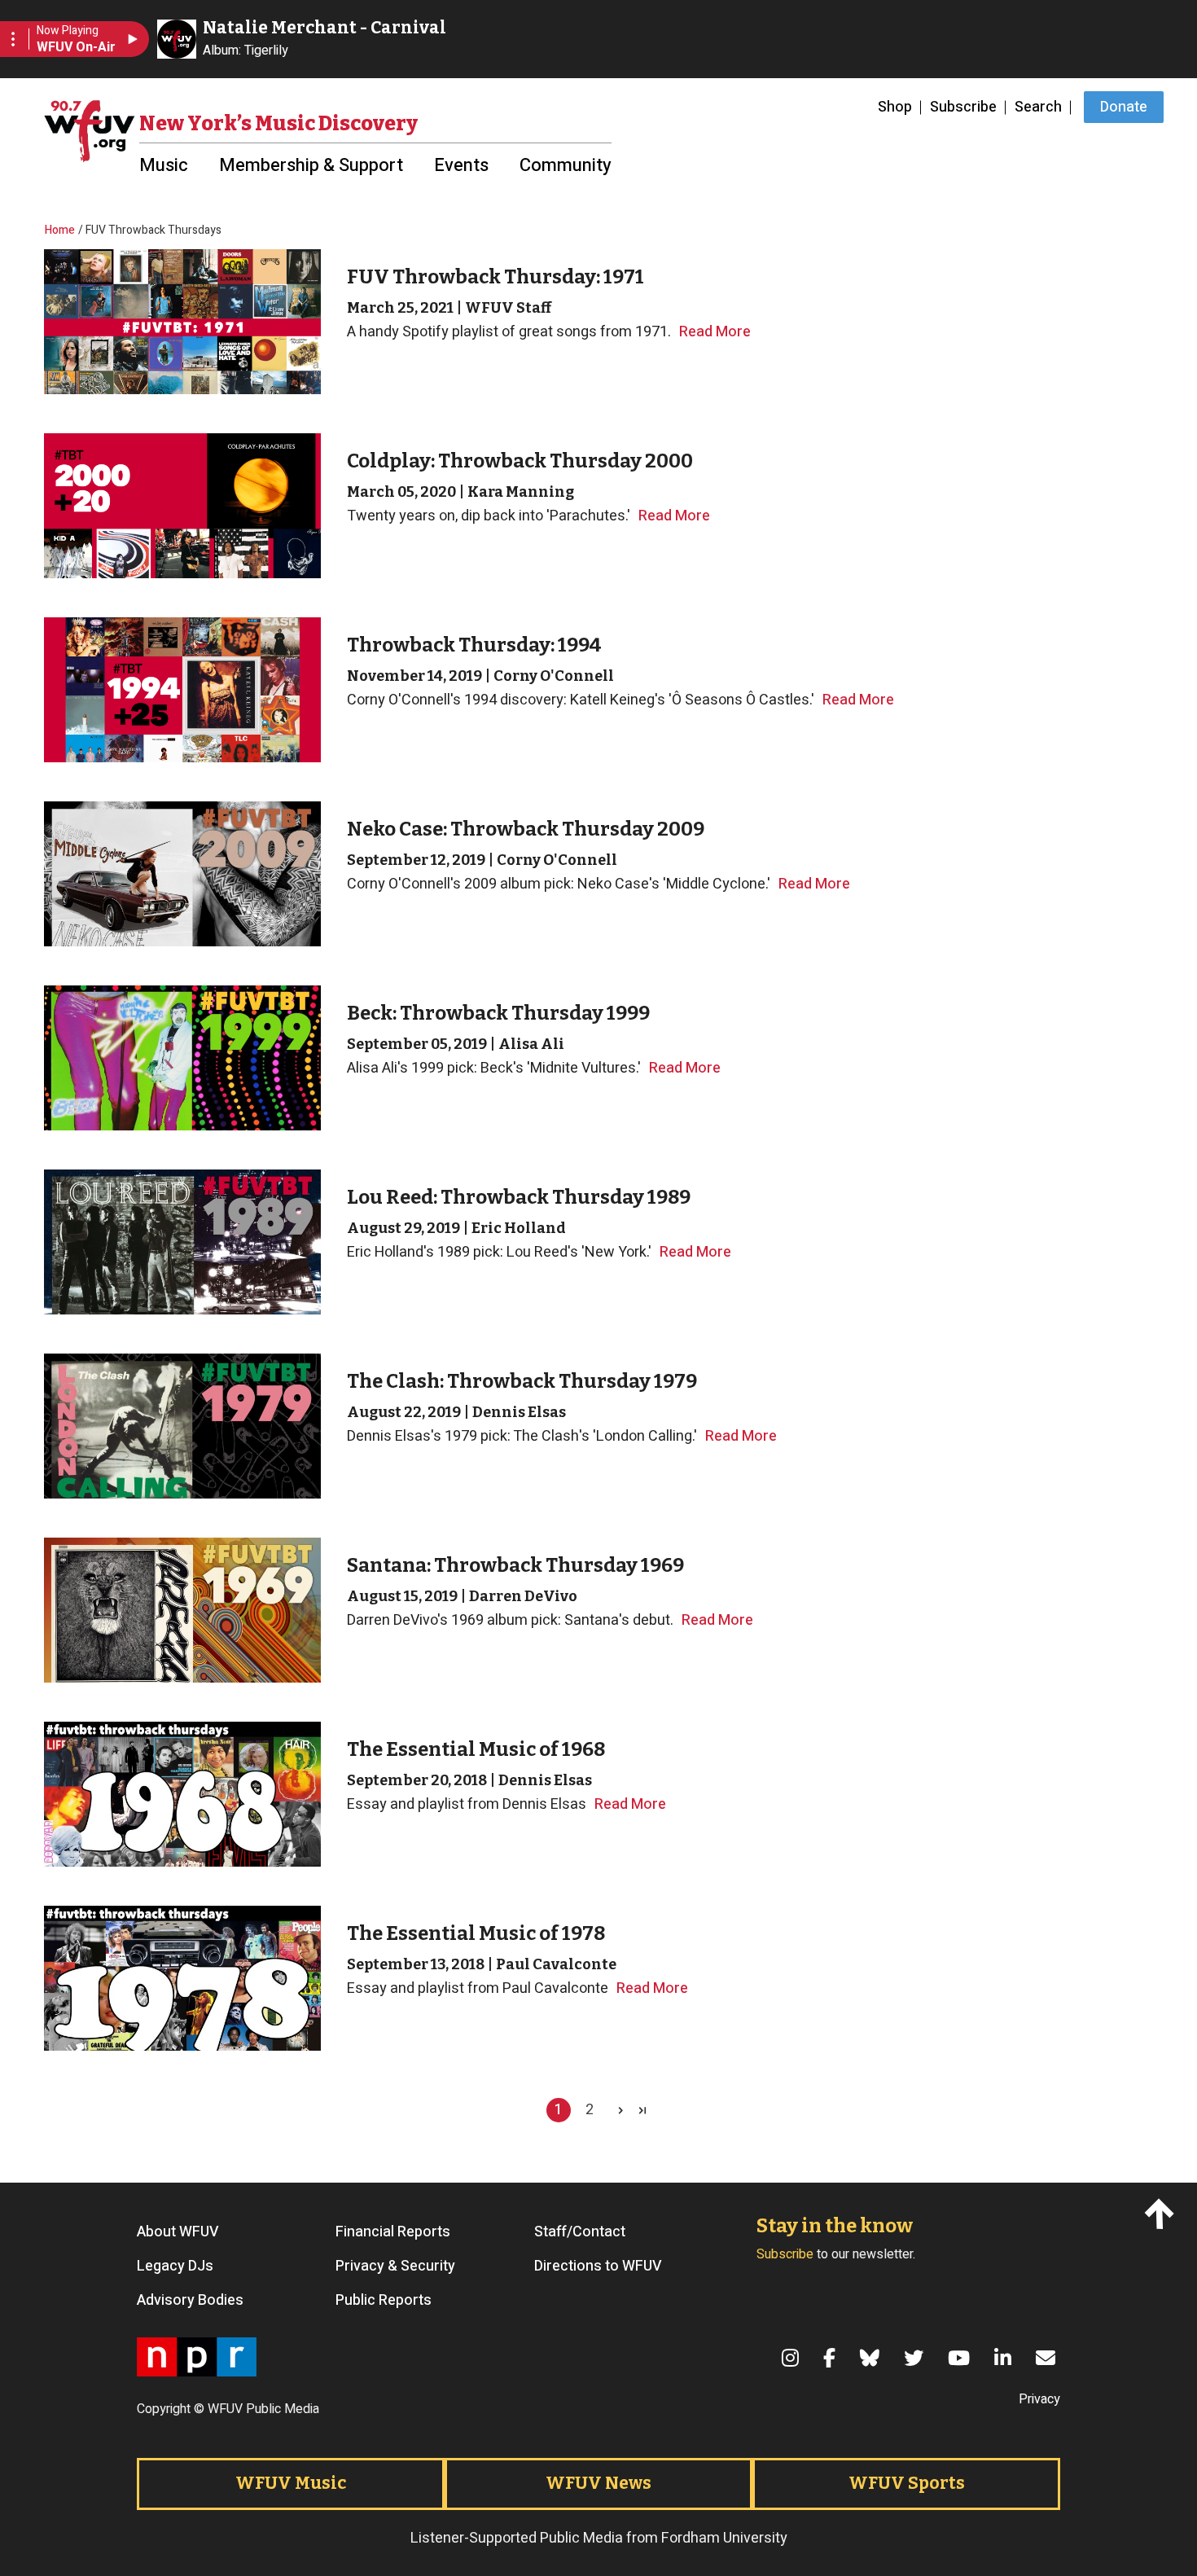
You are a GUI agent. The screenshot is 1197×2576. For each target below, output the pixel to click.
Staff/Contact (580, 2232)
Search (1038, 107)
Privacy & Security (395, 2267)
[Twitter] (916, 2358)
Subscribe (963, 107)
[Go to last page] (644, 2110)
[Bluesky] (872, 2358)
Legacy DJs (175, 2267)
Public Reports (384, 2301)
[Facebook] (832, 2358)
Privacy (1039, 2399)
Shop (895, 107)
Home (60, 230)
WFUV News (598, 2483)
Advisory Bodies (190, 2301)
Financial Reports (393, 2232)
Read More (715, 332)
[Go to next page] (615, 2110)
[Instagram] (793, 2358)
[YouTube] (961, 2358)
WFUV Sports (907, 2483)
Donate (1124, 107)
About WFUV (178, 2232)
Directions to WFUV (598, 2267)
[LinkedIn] (1005, 2358)
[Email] (1048, 2358)
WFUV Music (291, 2483)
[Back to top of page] (1162, 2213)
